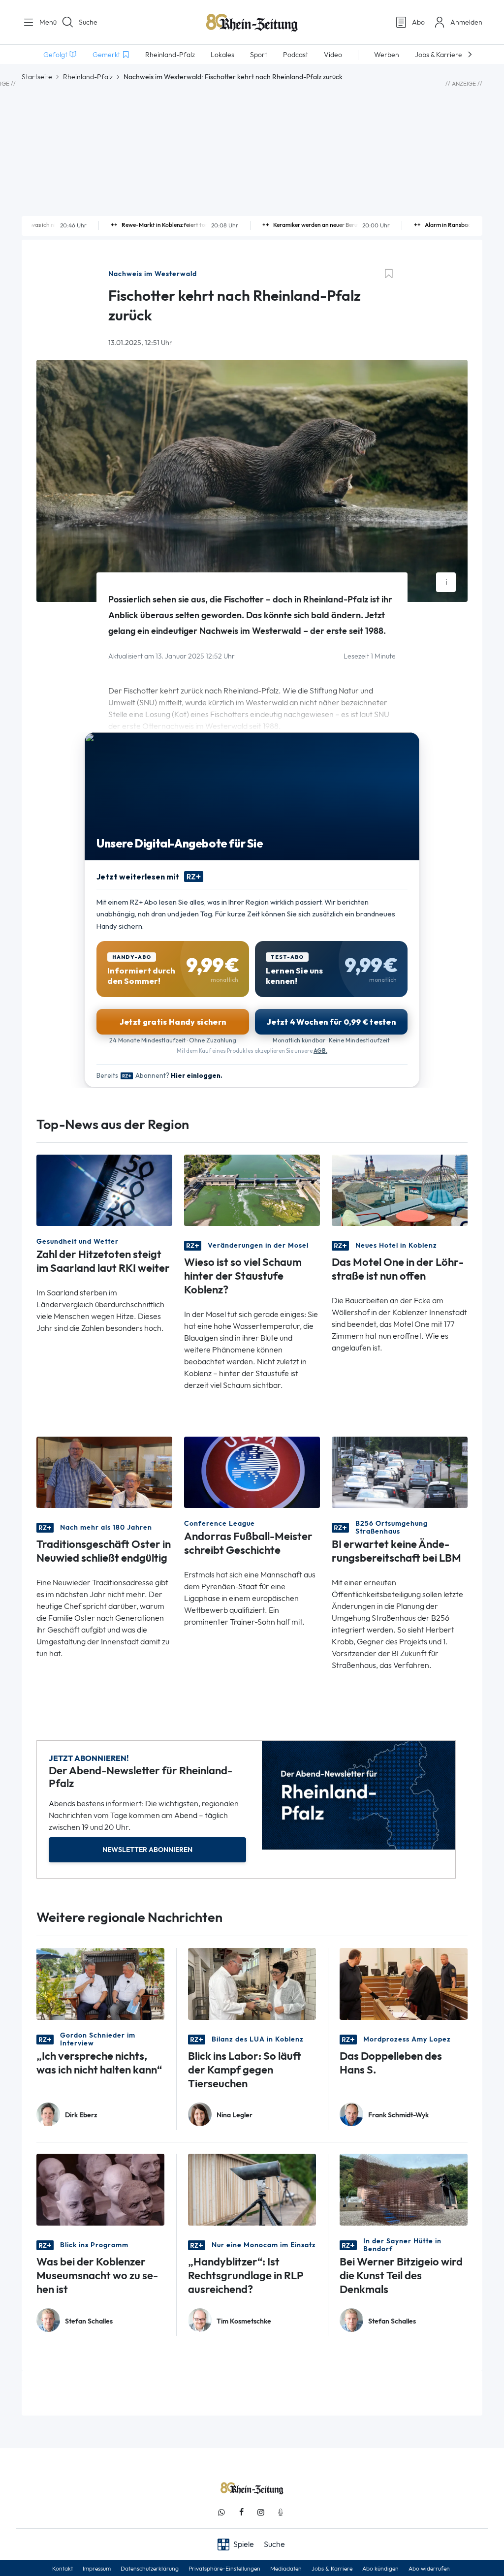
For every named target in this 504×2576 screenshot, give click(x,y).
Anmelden (466, 22)
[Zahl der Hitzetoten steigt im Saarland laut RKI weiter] (104, 1190)
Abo (418, 22)
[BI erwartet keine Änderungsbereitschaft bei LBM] (400, 1472)
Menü (44, 22)
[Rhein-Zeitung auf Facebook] (241, 2512)
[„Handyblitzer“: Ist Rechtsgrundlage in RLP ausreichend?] (252, 2189)
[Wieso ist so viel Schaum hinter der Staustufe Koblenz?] (252, 1190)
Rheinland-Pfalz (88, 77)
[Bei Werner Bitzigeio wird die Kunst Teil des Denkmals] (404, 2189)
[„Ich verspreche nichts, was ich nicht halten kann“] (100, 1983)
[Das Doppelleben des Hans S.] (404, 1983)
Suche (88, 22)
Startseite (37, 77)
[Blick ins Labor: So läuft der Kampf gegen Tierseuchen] (252, 1983)
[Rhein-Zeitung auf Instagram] (261, 2512)
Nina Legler (235, 2115)
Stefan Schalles (89, 2321)
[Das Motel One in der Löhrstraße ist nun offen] (400, 1190)
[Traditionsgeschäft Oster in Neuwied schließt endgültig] (104, 1472)
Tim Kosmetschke (244, 2321)
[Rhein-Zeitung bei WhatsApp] (221, 2512)
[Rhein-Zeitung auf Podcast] (281, 2512)
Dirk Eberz (81, 2115)
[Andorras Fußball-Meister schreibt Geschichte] (252, 1472)
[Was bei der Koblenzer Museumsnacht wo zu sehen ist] (100, 2189)
